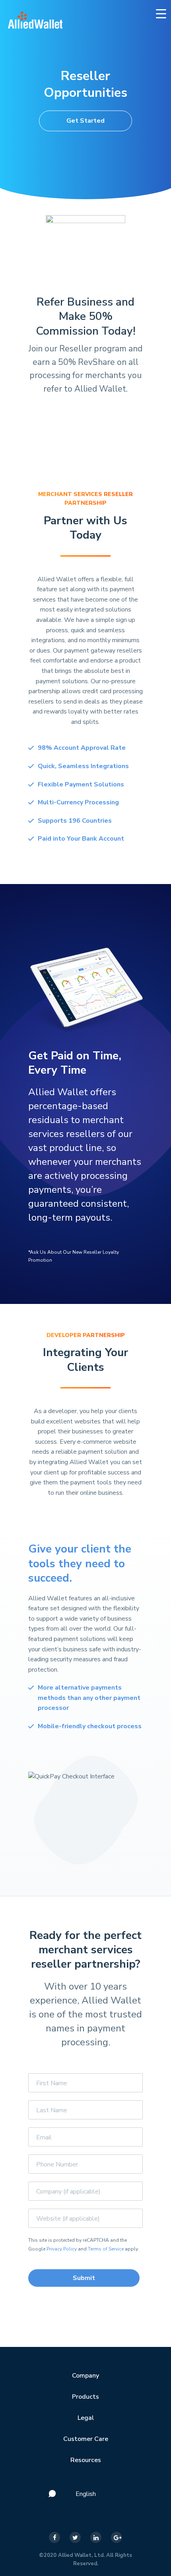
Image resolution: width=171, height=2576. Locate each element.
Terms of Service (106, 2249)
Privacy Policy (62, 2249)
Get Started (85, 121)
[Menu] (161, 13)
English (86, 2494)
